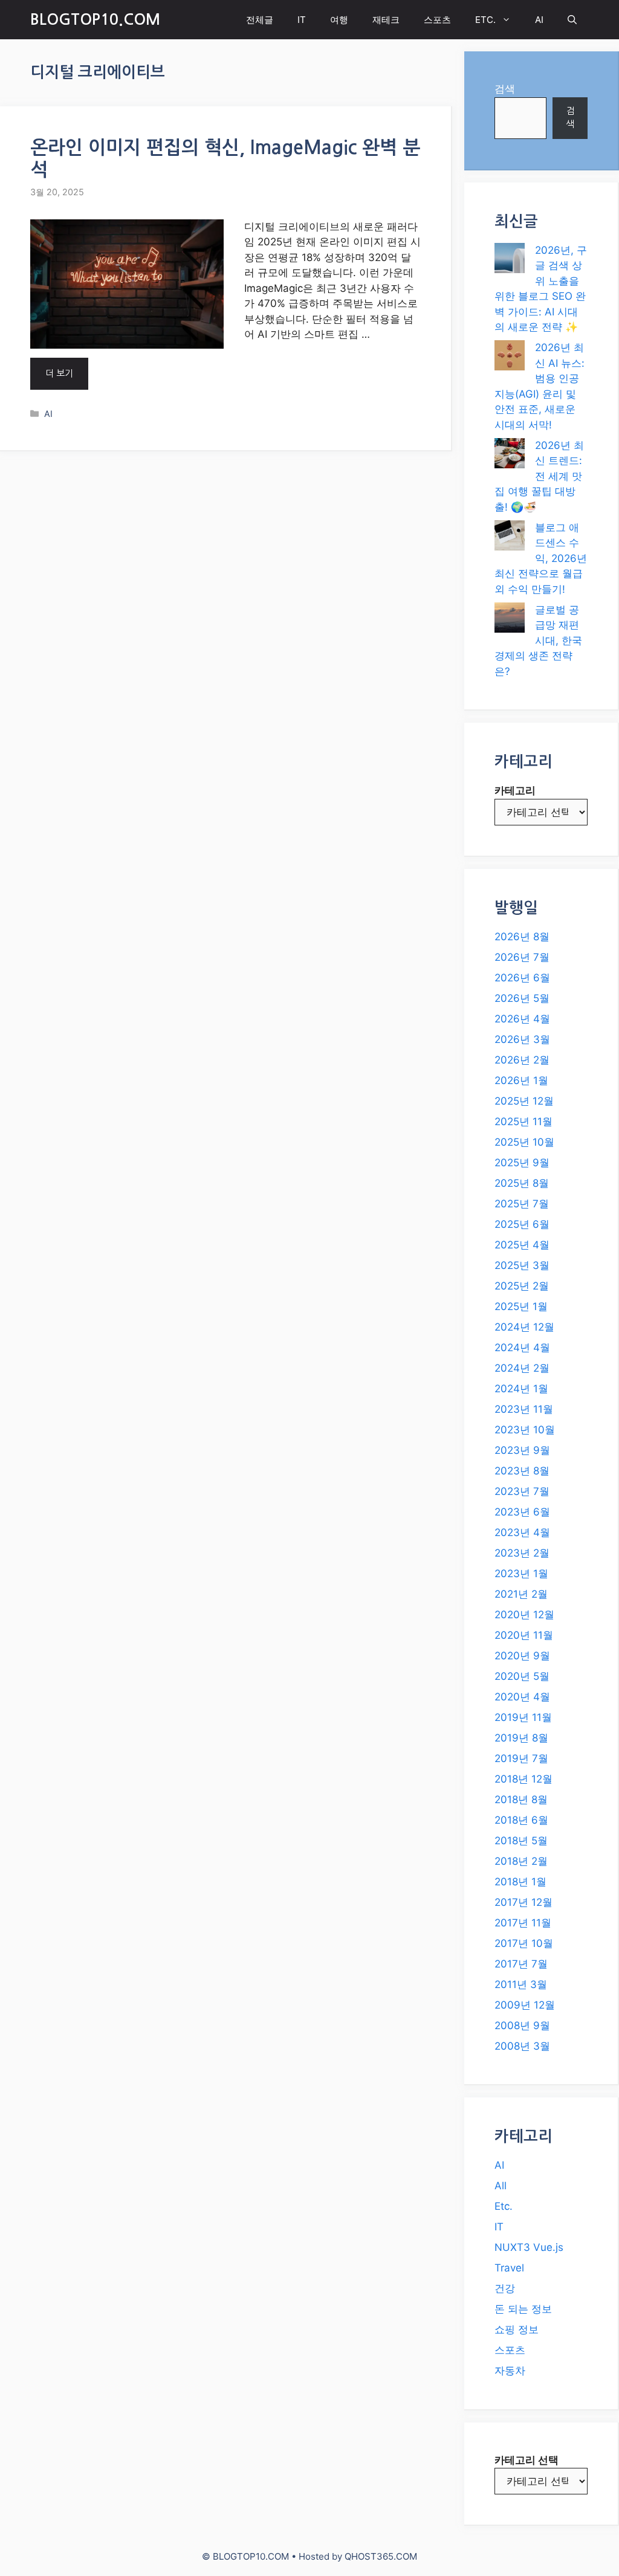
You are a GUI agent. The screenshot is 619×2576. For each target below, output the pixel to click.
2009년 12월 (525, 2005)
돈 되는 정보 (523, 2309)
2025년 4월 (522, 1245)
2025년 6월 (522, 1224)
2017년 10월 (524, 1943)
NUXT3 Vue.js (529, 2247)
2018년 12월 (523, 1779)
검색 (505, 89)
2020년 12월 (524, 1615)
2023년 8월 (522, 1471)
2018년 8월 (521, 1800)
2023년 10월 (525, 1430)
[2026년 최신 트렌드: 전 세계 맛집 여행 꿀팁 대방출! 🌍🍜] (510, 456)
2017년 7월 (521, 1964)
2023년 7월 (522, 1491)
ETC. (485, 20)
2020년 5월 (522, 1676)
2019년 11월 (523, 1717)
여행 (339, 20)
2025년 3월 (522, 1265)
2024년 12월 (524, 1327)
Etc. (504, 2206)
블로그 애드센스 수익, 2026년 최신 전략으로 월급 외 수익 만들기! (541, 558)
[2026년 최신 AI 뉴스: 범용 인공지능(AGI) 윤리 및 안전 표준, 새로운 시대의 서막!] (510, 358)
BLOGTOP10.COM (95, 20)
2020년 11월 (524, 1635)
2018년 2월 (521, 1861)
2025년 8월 (522, 1183)
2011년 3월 (521, 1984)
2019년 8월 (521, 1738)
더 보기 (59, 373)
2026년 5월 (522, 998)
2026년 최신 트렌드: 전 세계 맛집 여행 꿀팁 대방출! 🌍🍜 (539, 476)
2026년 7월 (522, 957)
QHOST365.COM (381, 2556)
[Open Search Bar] (572, 20)
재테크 (386, 20)
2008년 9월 (522, 2026)
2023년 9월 (522, 1450)
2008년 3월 (522, 2046)
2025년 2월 (522, 1286)
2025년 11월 (523, 1122)
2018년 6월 (521, 1820)
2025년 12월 (524, 1101)
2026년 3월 (522, 1039)
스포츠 (437, 20)
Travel (509, 2268)
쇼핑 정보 (517, 2329)
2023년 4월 (522, 1532)
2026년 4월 (522, 1019)
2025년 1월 (521, 1306)
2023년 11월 (524, 1409)
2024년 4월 (522, 1348)
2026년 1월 (521, 1080)
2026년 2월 (522, 1060)
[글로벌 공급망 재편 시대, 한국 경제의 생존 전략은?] (510, 620)
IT (302, 20)
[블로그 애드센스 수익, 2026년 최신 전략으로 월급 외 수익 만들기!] (510, 538)
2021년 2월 (521, 1594)
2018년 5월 (521, 1841)
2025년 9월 (522, 1163)
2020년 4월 (522, 1697)
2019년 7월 (521, 1758)
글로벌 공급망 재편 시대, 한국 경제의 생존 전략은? (538, 641)
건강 (505, 2288)
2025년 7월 (522, 1204)
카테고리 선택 (527, 2460)
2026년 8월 (522, 937)
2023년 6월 (522, 1512)
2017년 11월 (523, 1923)
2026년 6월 (522, 978)
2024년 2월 (522, 1368)
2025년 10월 (524, 1142)
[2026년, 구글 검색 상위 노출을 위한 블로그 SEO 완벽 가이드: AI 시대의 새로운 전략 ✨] (510, 260)
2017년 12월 (523, 1902)
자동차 (510, 2371)
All (501, 2186)
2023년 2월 (522, 1553)
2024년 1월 (521, 1389)
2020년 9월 (522, 1656)
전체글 (260, 20)
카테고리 (515, 790)
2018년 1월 (520, 1882)
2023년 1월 (521, 1574)
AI (539, 20)
